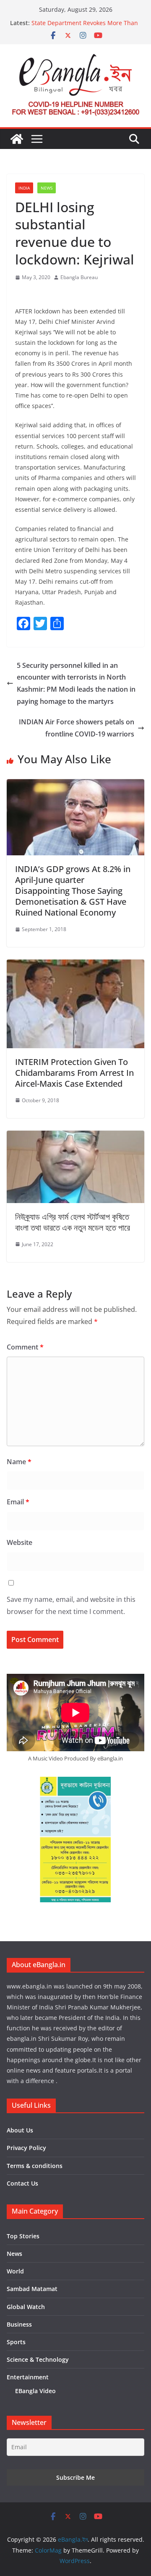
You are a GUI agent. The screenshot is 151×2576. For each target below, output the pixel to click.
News (47, 188)
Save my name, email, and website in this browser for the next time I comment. (71, 1605)
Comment (25, 1347)
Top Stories (23, 2236)
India (24, 188)
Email (18, 1502)
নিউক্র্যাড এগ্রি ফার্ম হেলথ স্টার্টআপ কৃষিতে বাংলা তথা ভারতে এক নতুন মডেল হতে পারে (73, 1222)
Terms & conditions (35, 2166)
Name (19, 1462)
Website (20, 1542)
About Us (20, 2130)
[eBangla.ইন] (17, 139)
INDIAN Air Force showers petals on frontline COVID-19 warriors (77, 728)
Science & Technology (38, 2359)
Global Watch (26, 2307)
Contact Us (22, 2183)
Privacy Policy (26, 2148)
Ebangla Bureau (79, 277)
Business (19, 2324)
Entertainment (28, 2377)
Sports (16, 2342)
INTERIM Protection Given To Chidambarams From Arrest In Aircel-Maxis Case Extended (74, 1073)
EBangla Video (35, 2391)
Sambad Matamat (32, 2289)
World (15, 2271)
